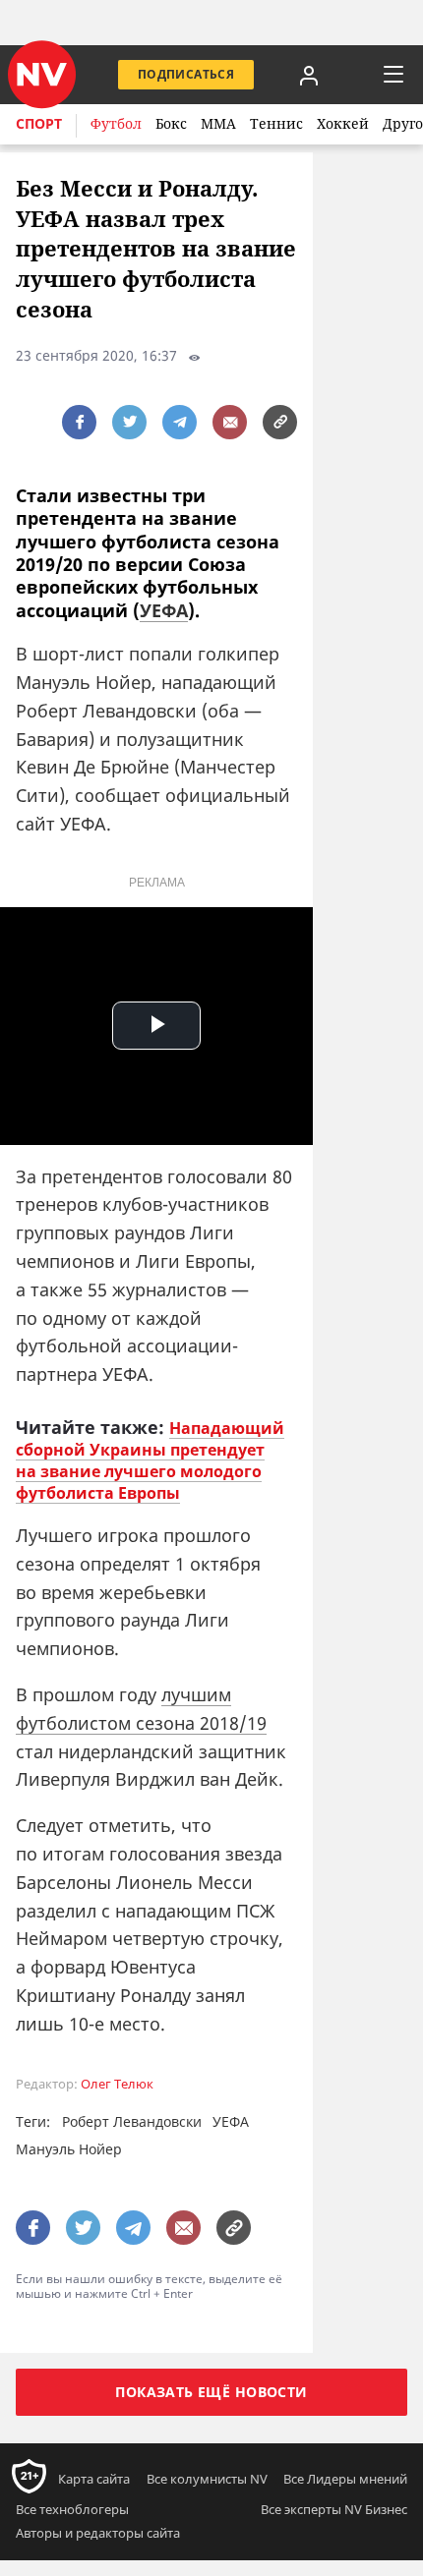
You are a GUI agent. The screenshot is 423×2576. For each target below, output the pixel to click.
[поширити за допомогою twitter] (129, 422)
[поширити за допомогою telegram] (180, 422)
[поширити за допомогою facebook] (79, 422)
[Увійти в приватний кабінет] (309, 75)
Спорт (39, 123)
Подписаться (186, 74)
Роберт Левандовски (132, 2121)
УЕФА (164, 610)
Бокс (171, 123)
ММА (218, 123)
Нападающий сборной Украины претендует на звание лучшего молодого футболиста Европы (150, 1460)
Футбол (116, 123)
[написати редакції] (230, 422)
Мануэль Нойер (69, 2149)
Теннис (276, 123)
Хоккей (343, 123)
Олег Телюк (117, 2084)
